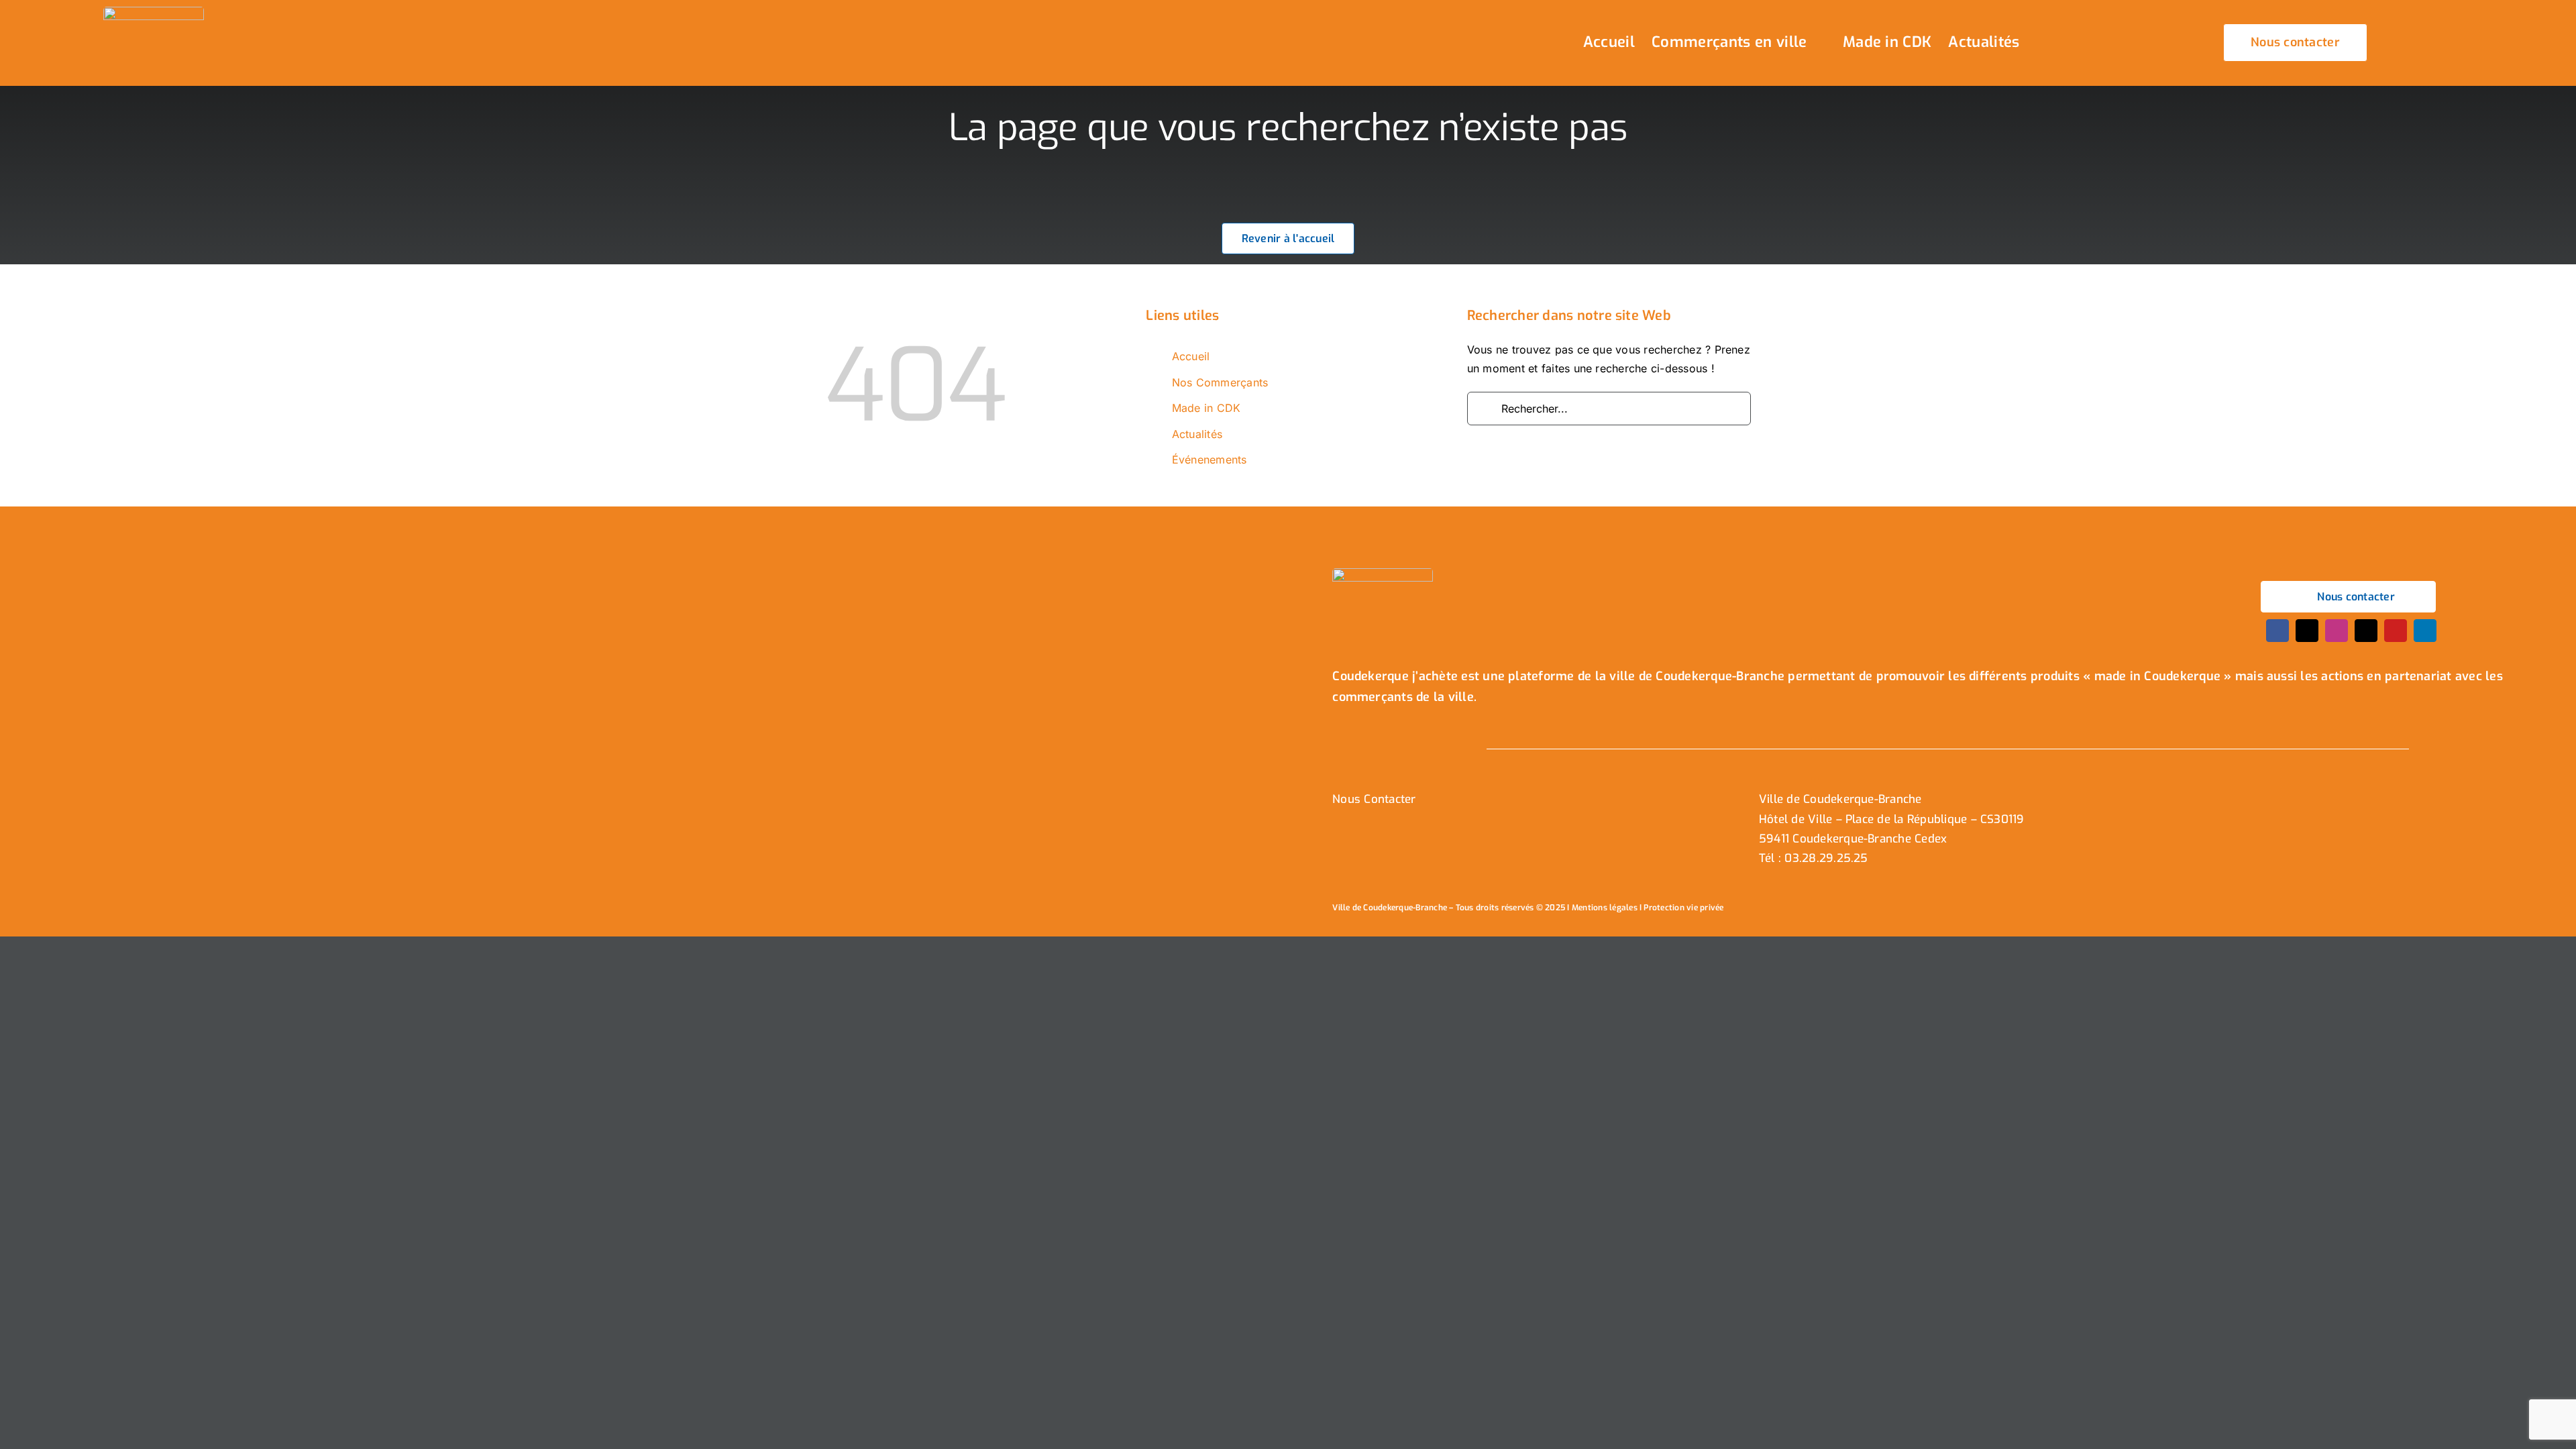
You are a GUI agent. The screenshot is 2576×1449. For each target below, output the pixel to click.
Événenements (1210, 460)
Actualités (1197, 434)
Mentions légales (1605, 908)
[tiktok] (2366, 631)
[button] (2059, 43)
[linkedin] (2425, 631)
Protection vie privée (1683, 908)
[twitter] (2307, 631)
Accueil (1191, 356)
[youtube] (2396, 631)
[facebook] (2277, 631)
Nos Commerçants (1220, 382)
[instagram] (2337, 631)
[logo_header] (154, 12)
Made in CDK (1206, 408)
